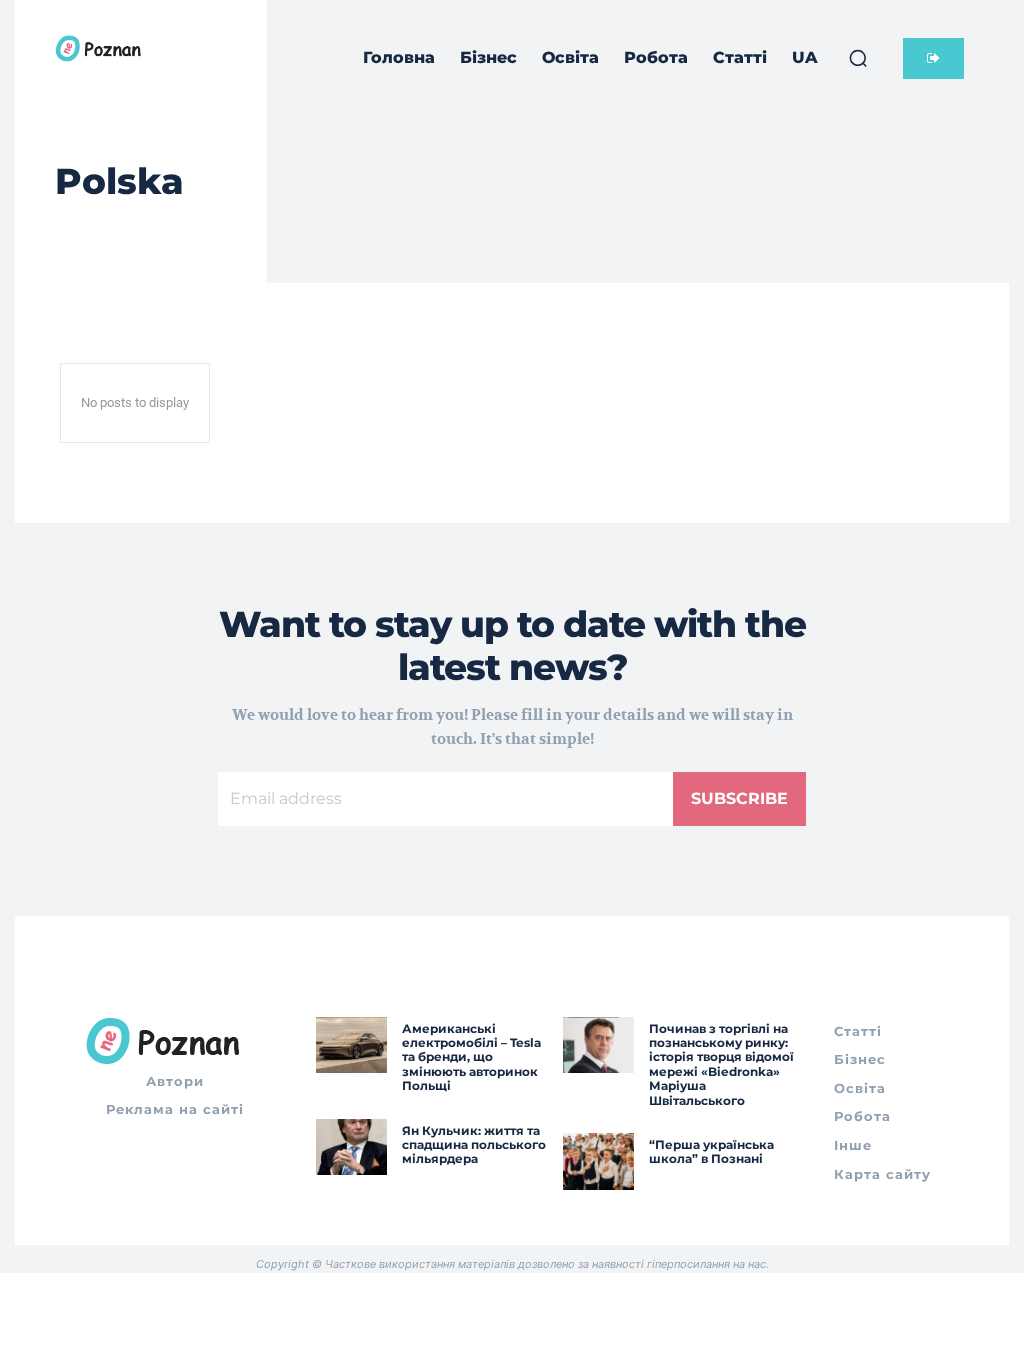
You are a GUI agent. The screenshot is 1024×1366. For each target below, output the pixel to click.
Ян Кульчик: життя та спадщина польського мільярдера (474, 1145)
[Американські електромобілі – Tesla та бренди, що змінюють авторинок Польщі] (351, 1045)
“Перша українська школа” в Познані (711, 1151)
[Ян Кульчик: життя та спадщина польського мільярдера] (351, 1147)
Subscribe (739, 798)
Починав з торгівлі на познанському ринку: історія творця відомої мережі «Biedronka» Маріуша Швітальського (721, 1064)
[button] (858, 58)
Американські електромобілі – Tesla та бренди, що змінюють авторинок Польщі (471, 1057)
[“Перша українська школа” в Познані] (598, 1161)
